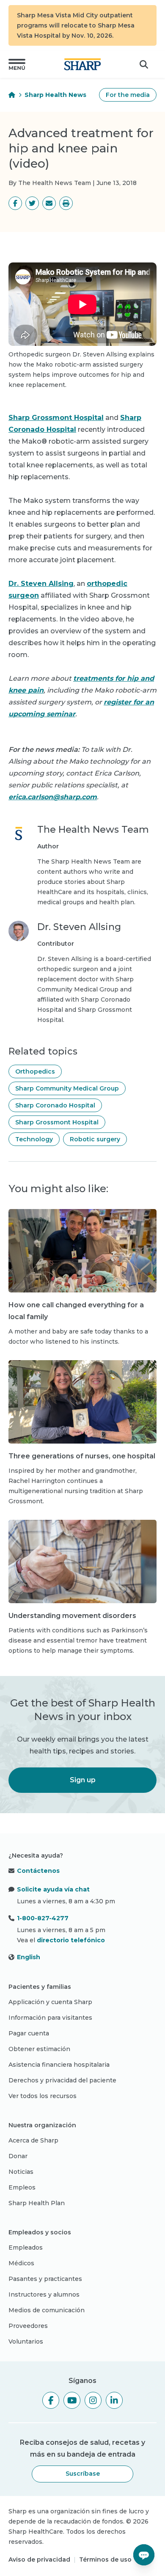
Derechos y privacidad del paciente (62, 2080)
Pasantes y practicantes (45, 2279)
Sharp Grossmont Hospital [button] (57, 1122)
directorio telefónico (71, 1940)
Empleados (26, 2247)
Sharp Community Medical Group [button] (67, 1088)
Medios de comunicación (47, 2310)
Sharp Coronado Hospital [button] (55, 1105)
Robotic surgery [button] (95, 1139)
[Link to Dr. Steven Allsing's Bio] (19, 973)
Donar (18, 2156)
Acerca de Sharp (33, 2140)
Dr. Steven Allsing (41, 584)
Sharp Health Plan (37, 2203)
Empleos (22, 2187)
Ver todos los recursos (43, 2096)
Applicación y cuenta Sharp (50, 2002)
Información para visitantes (50, 2018)
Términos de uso (105, 2559)
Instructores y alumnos (44, 2294)
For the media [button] (128, 95)
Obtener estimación (39, 2049)
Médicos (21, 2263)
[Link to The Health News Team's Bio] (19, 865)
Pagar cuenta (29, 2033)
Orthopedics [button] (35, 1071)
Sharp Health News (55, 95)
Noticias (21, 2172)
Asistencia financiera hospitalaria (59, 2065)
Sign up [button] (83, 1780)
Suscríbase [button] (83, 2474)
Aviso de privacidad (39, 2559)
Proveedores (28, 2326)
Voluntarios (26, 2341)
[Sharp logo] (82, 64)
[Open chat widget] (144, 2555)
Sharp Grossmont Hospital (56, 418)
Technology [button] (34, 1139)
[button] (17, 64)
